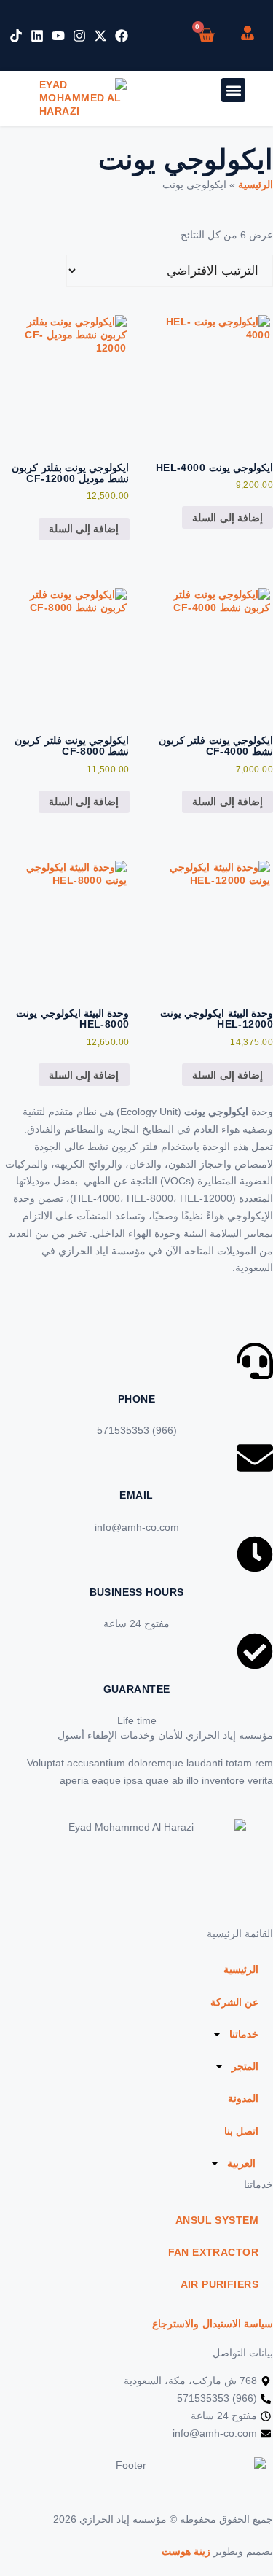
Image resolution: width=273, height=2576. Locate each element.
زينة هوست (186, 2551)
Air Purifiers (219, 2284)
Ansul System (217, 2220)
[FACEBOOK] (122, 36)
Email (136, 1495)
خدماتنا (244, 2034)
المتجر (245, 2066)
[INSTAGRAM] (79, 36)
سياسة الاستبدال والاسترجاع (213, 2324)
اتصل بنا (241, 2131)
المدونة (243, 2098)
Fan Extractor (213, 2252)
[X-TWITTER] (100, 36)
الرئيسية (256, 185)
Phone (136, 1399)
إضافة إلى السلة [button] (227, 518)
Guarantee (137, 1689)
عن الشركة (234, 2002)
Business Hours (137, 1592)
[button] (233, 90)
